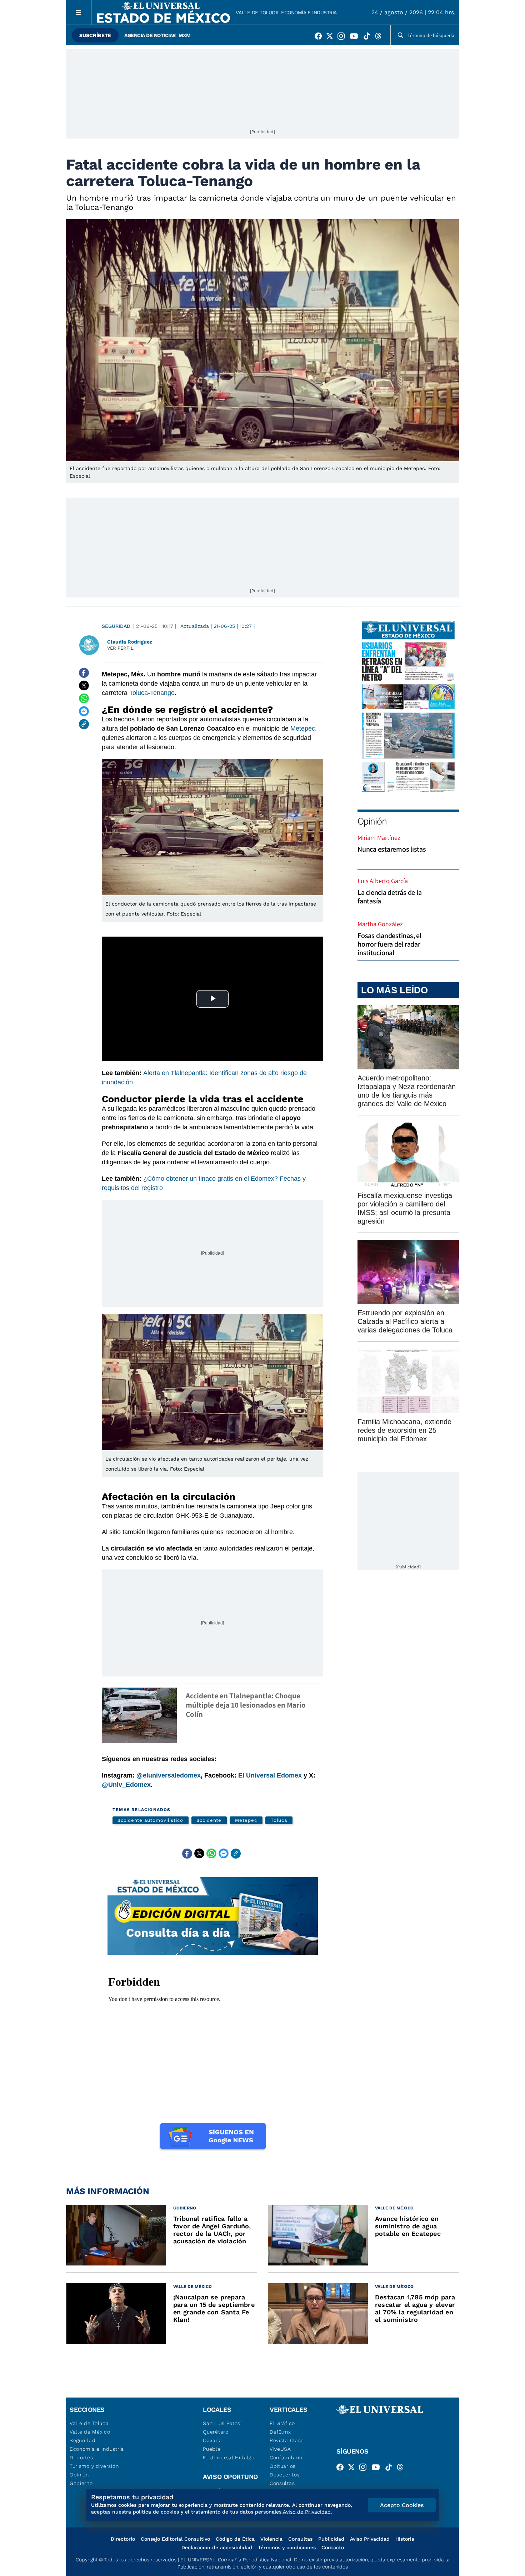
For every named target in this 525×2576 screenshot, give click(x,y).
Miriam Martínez (379, 838)
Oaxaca (212, 2440)
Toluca (279, 1820)
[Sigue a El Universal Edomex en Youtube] (356, 37)
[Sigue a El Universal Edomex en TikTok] (369, 37)
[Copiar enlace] (84, 724)
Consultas (282, 2483)
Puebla (212, 2449)
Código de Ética (235, 2539)
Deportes (81, 2457)
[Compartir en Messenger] (84, 711)
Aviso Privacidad (370, 2539)
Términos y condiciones (287, 2547)
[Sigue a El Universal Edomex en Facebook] (320, 37)
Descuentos (285, 2475)
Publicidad (331, 2539)
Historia (405, 2539)
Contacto (333, 2547)
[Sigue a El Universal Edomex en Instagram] (343, 37)
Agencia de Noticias (150, 35)
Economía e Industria (309, 12)
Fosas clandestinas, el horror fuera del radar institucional (389, 944)
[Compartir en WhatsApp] (84, 699)
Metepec (303, 729)
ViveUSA (280, 2449)
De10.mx (280, 2432)
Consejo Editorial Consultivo (175, 2539)
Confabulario (286, 2457)
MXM (185, 35)
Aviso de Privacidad (307, 2512)
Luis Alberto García (383, 881)
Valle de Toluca (257, 12)
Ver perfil (120, 648)
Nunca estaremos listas (392, 849)
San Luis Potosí (222, 2423)
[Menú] (79, 12)
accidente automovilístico (151, 1820)
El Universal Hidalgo (229, 2457)
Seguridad (116, 626)
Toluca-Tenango (152, 693)
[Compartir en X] (84, 686)
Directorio (123, 2539)
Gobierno (81, 2483)
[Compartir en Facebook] (84, 673)
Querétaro (216, 2432)
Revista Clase (287, 2440)
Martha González (380, 924)
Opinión (372, 821)
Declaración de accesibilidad (217, 2547)
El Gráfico (282, 2423)
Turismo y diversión (94, 2466)
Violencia (271, 2539)
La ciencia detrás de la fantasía (389, 897)
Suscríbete (95, 35)
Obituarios (283, 2466)
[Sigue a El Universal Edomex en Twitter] (332, 37)
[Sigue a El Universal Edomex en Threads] (380, 37)
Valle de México (90, 2432)
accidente (209, 1820)
